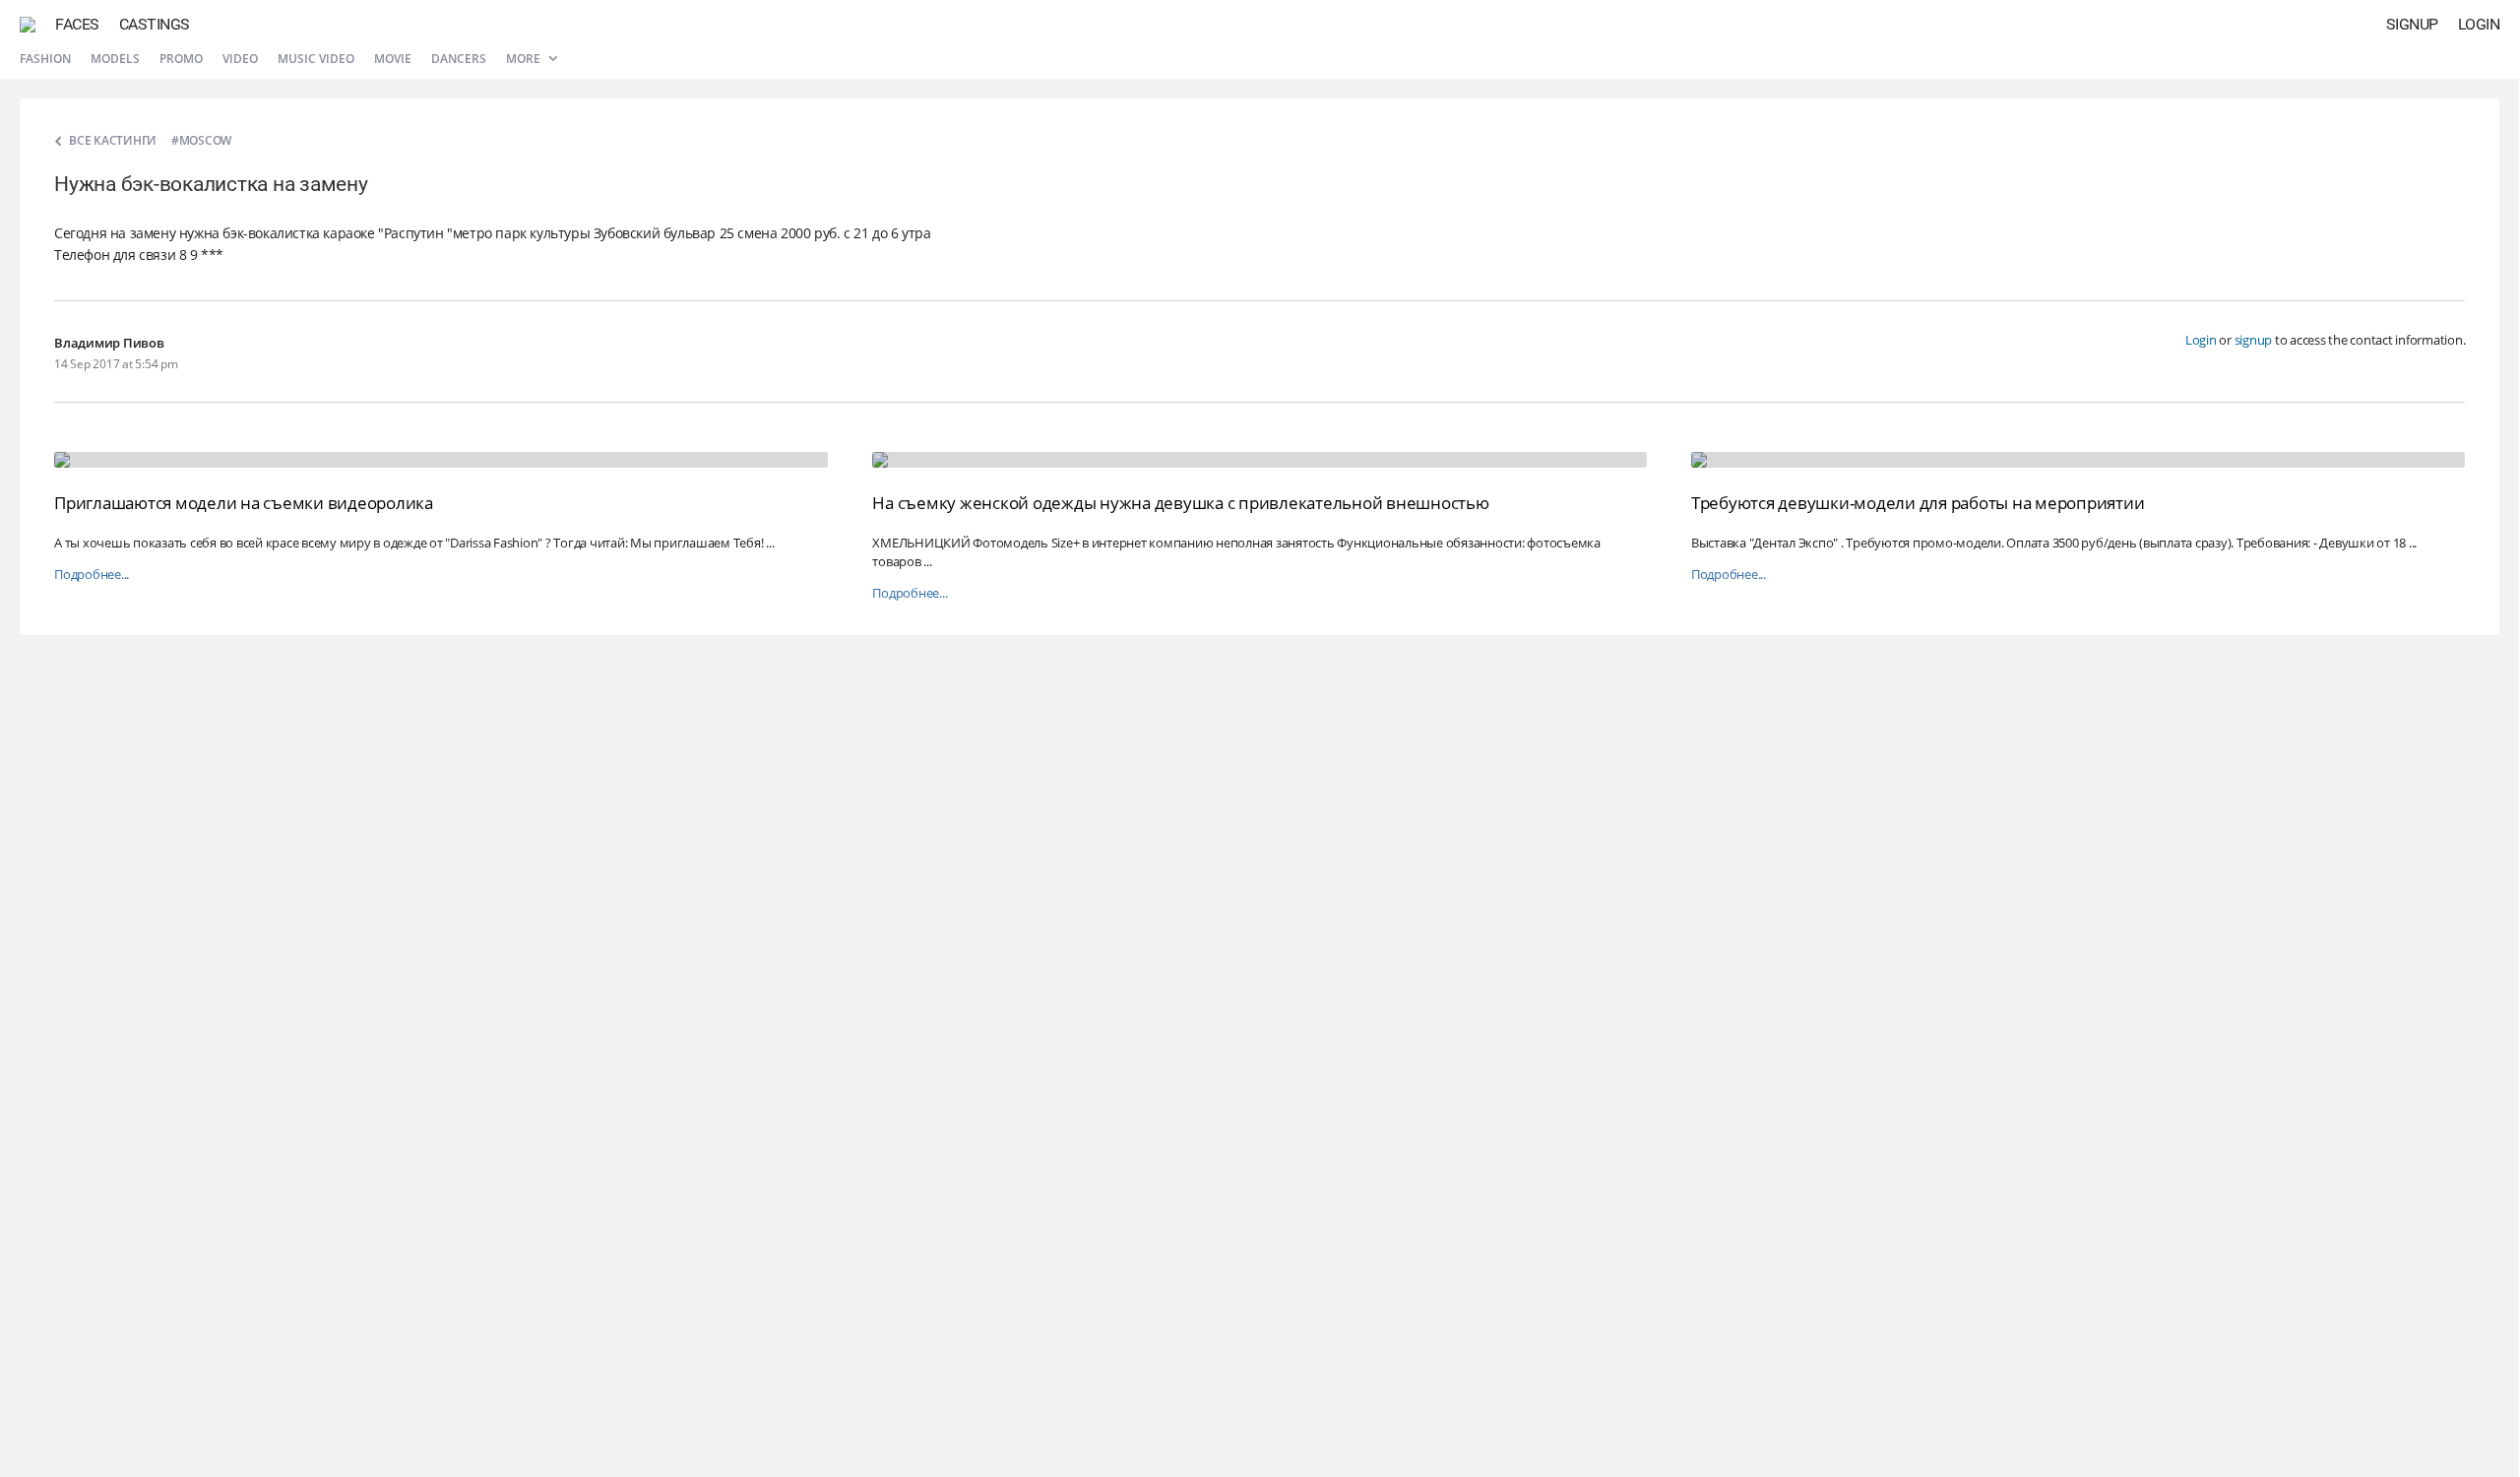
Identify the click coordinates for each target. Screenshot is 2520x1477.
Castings (155, 24)
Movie (393, 59)
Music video (316, 59)
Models (115, 59)
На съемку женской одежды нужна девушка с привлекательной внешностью (1180, 503)
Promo (181, 59)
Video (240, 59)
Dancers (459, 59)
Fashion (45, 59)
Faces (77, 24)
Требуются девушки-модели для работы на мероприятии (1918, 503)
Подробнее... (92, 575)
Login (2479, 24)
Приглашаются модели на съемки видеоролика (244, 503)
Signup (2412, 24)
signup (2254, 340)
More (525, 59)
